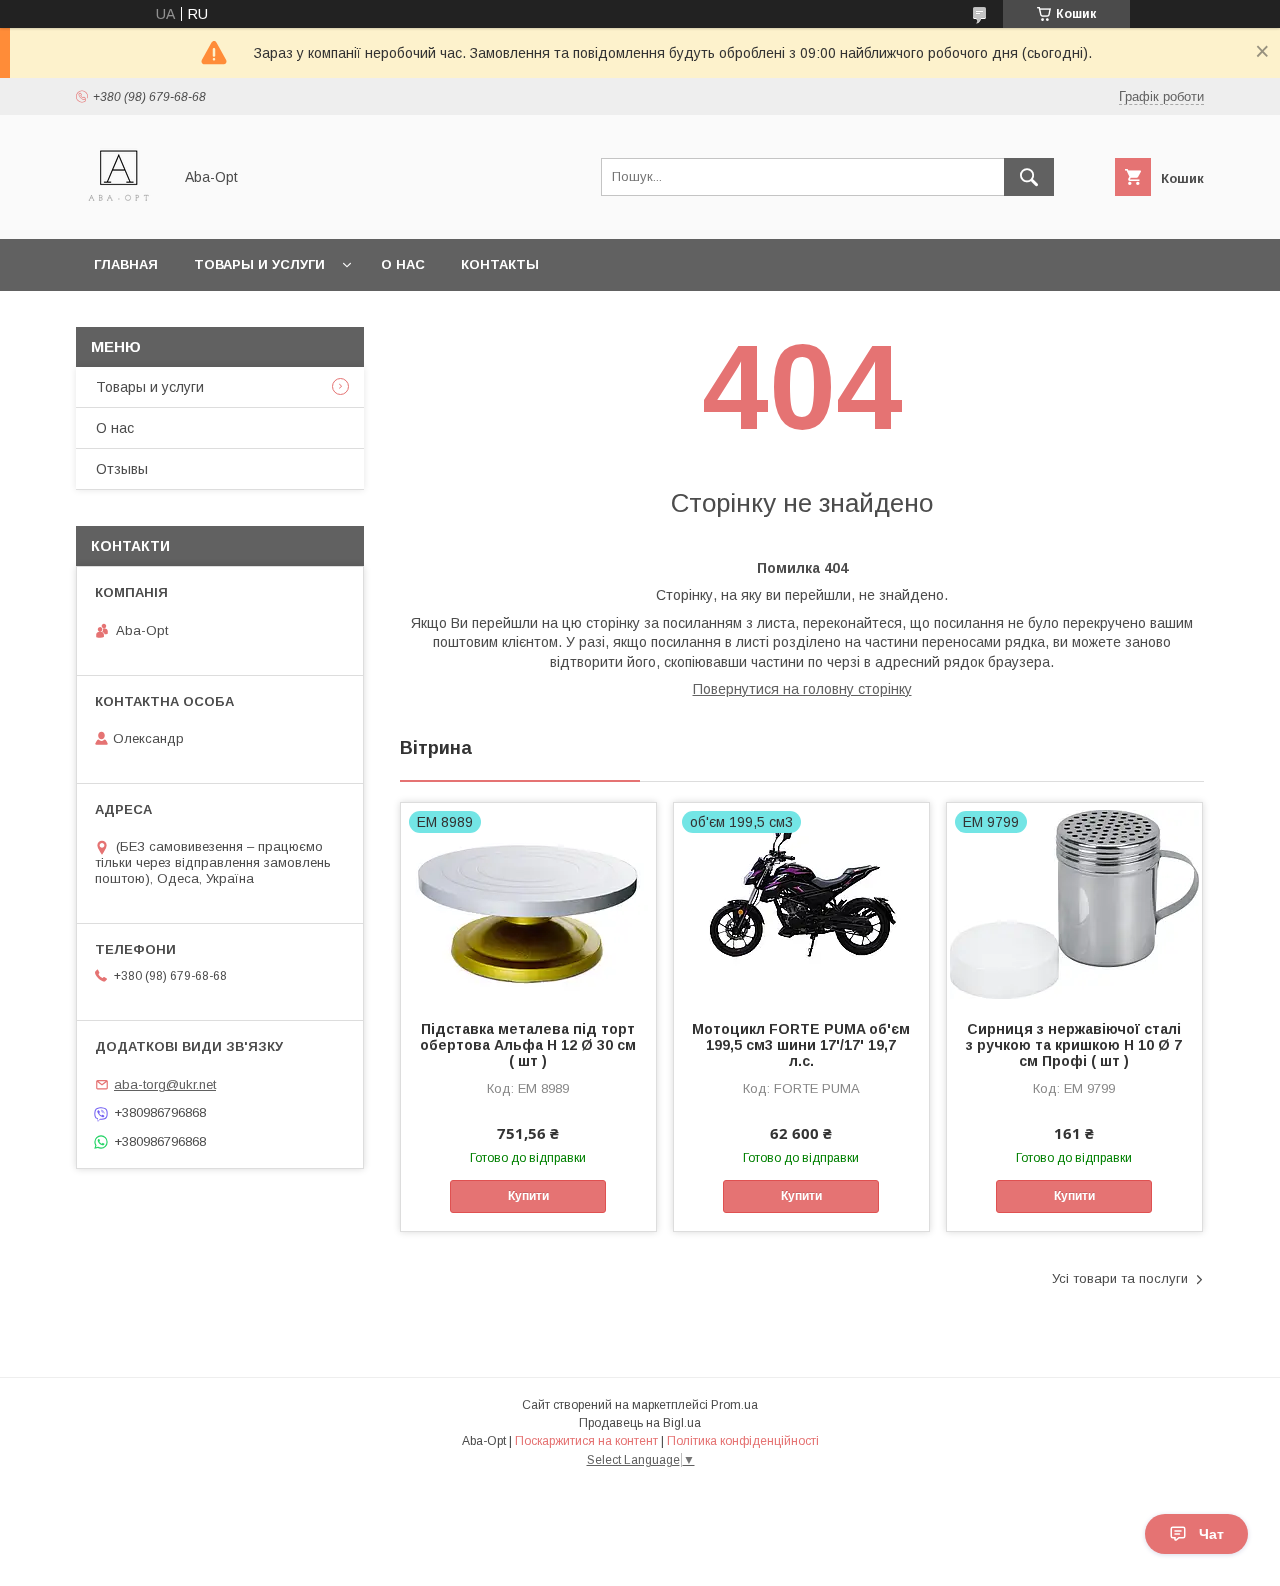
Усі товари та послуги (1120, 1278)
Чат (1211, 1534)
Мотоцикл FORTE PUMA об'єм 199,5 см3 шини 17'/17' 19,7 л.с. (801, 1045)
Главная (126, 264)
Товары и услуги (259, 264)
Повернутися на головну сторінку (802, 689)
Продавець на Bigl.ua (640, 1423)
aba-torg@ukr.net (165, 1084)
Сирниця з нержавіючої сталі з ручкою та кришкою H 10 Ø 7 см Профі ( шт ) (1074, 1045)
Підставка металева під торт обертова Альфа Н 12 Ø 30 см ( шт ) (528, 1045)
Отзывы (122, 469)
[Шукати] (1029, 177)
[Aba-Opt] (118, 213)
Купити (528, 1196)
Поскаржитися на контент (586, 1441)
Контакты (500, 264)
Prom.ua (734, 1405)
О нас (403, 264)
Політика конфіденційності (743, 1441)
